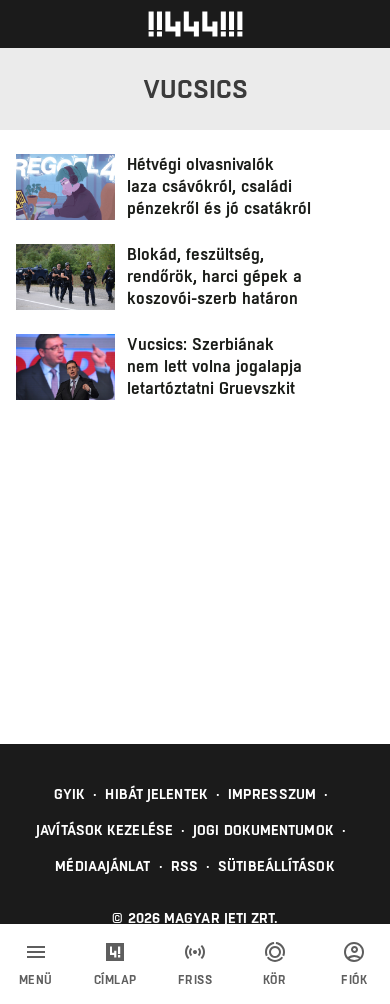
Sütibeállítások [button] (276, 866)
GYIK (69, 794)
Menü (36, 980)
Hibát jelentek (156, 794)
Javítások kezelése (104, 830)
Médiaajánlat (102, 866)
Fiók (354, 980)
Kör (275, 980)
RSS (184, 866)
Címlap (115, 980)
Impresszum (272, 794)
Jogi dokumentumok (263, 830)
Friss (195, 980)
